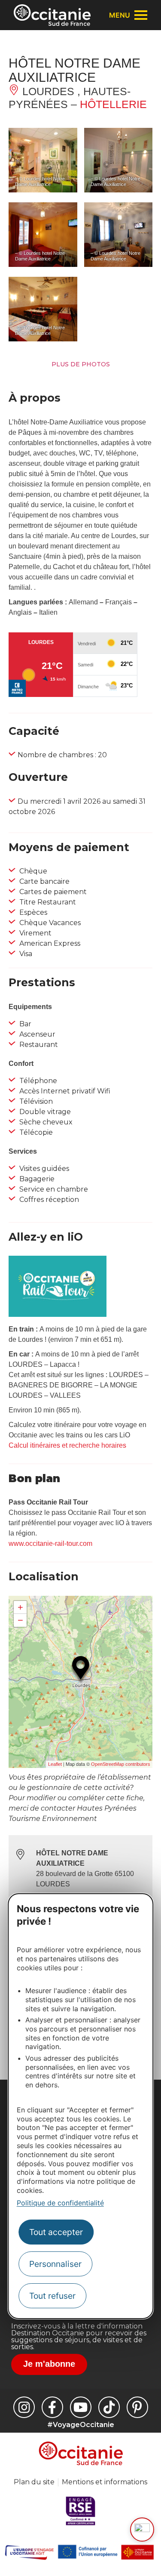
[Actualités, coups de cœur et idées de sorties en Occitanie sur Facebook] (52, 2407)
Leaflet (55, 1764)
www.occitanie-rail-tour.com (50, 1543)
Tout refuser (52, 2296)
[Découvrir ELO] (142, 2530)
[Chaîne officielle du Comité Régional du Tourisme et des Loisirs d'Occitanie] (81, 2407)
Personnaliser (55, 2264)
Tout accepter (56, 2232)
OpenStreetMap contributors (121, 1764)
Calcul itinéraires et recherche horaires (67, 1445)
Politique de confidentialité (60, 2203)
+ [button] (20, 1607)
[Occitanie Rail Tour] (58, 1314)
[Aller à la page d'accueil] (52, 15)
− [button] (20, 1620)
